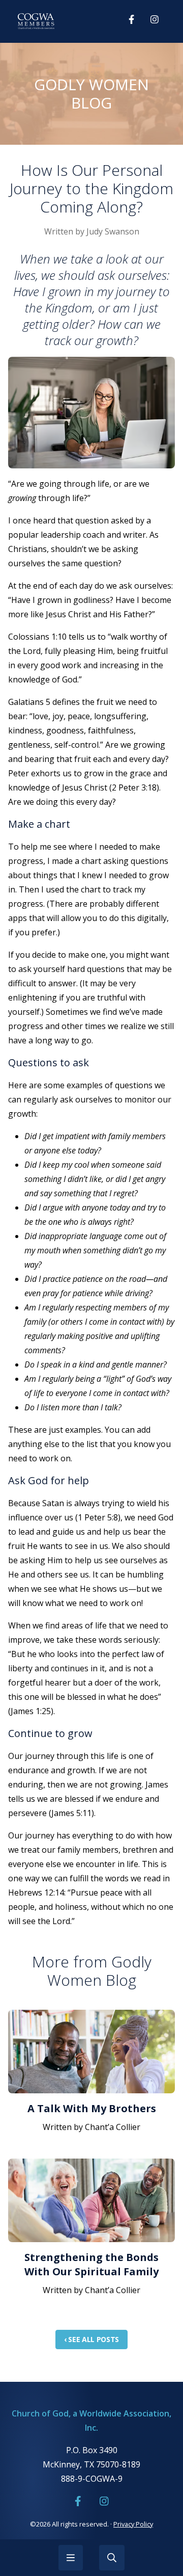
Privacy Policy (133, 2524)
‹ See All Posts (91, 2339)
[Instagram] (155, 19)
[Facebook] (131, 19)
